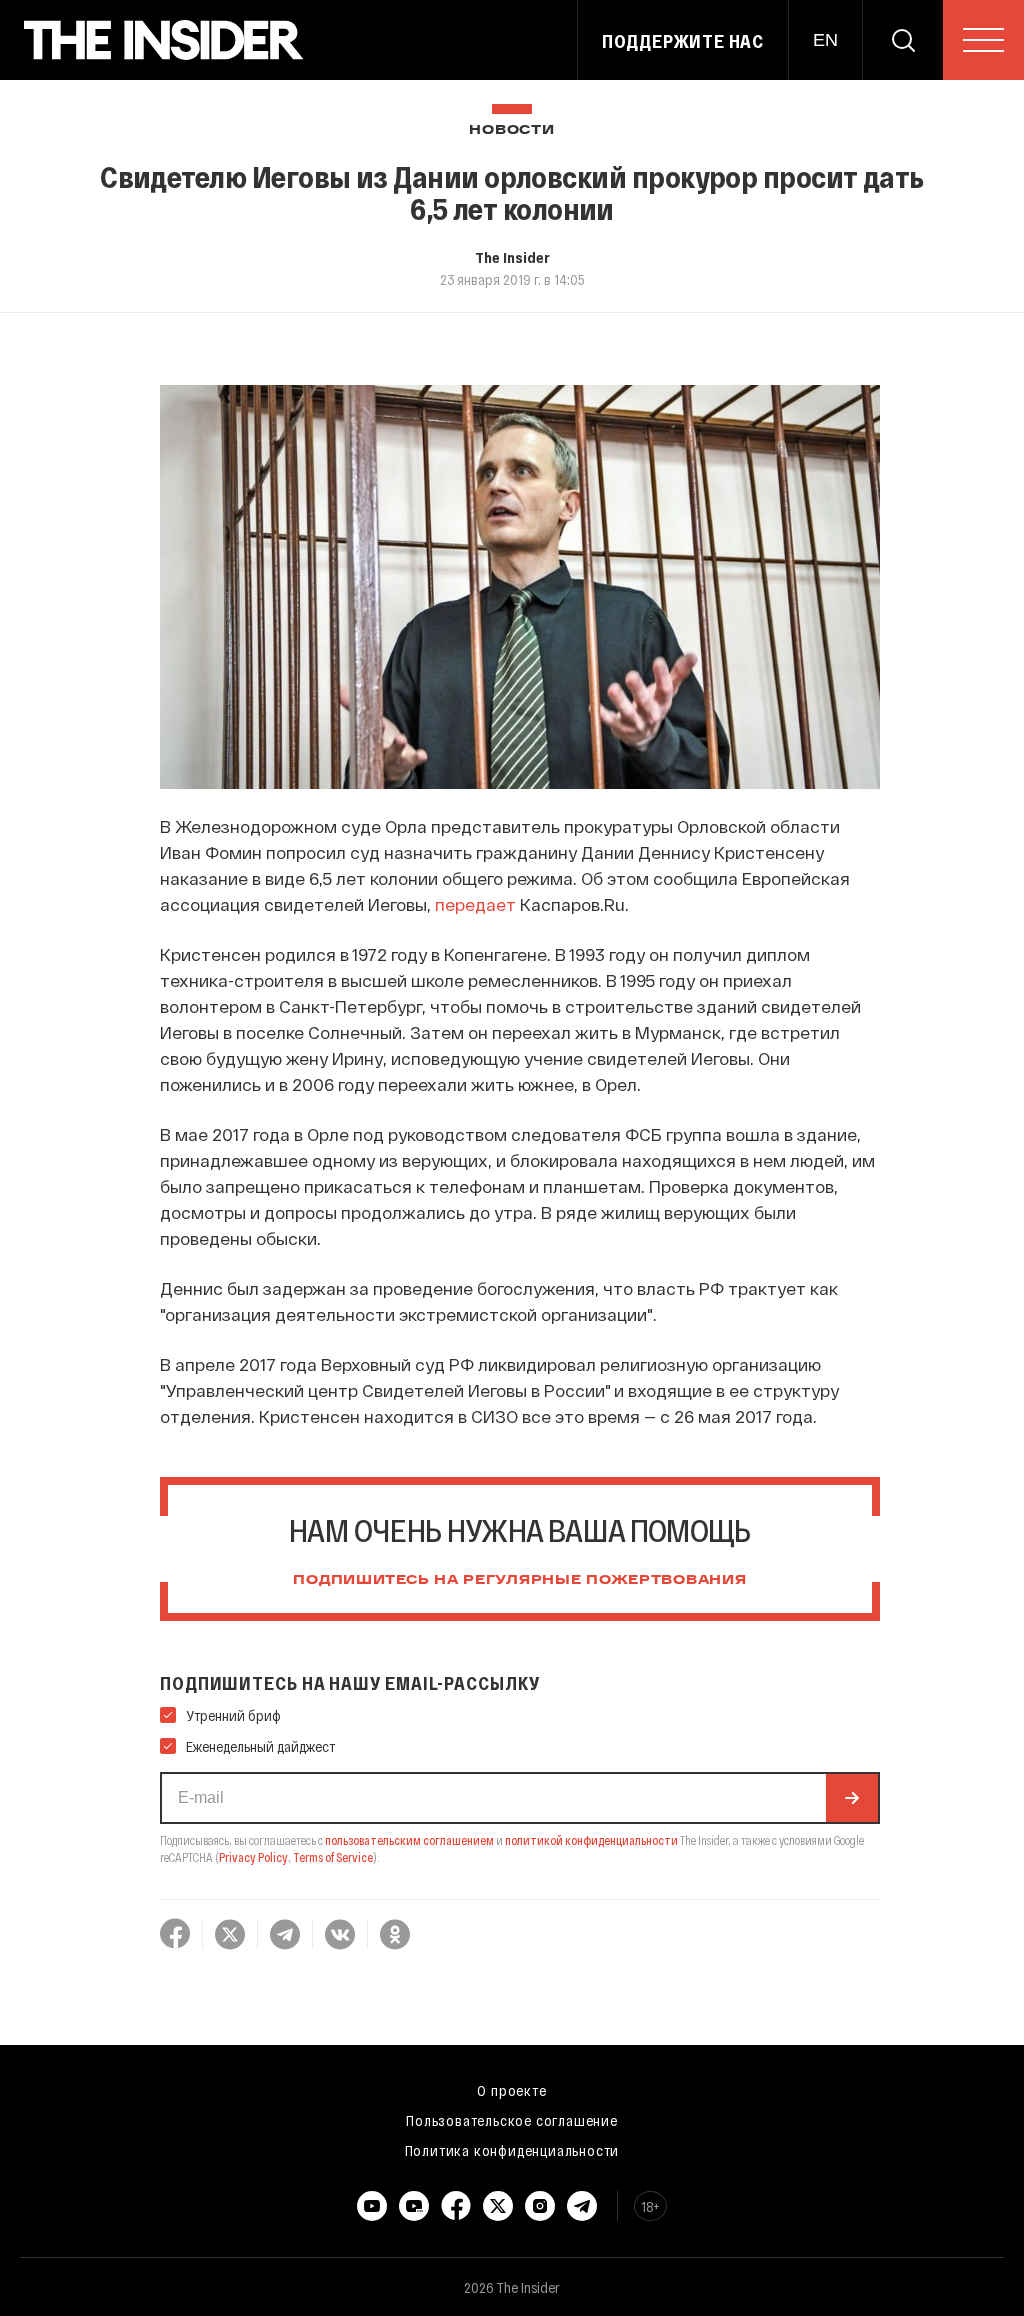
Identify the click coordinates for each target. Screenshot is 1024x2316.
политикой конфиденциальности (591, 1840)
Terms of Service (333, 1857)
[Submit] (852, 1798)
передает (475, 904)
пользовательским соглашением (409, 1840)
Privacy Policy (253, 1857)
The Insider (512, 257)
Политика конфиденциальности (512, 2150)
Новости (511, 130)
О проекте (511, 2090)
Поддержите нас (683, 41)
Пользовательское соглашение (512, 2120)
